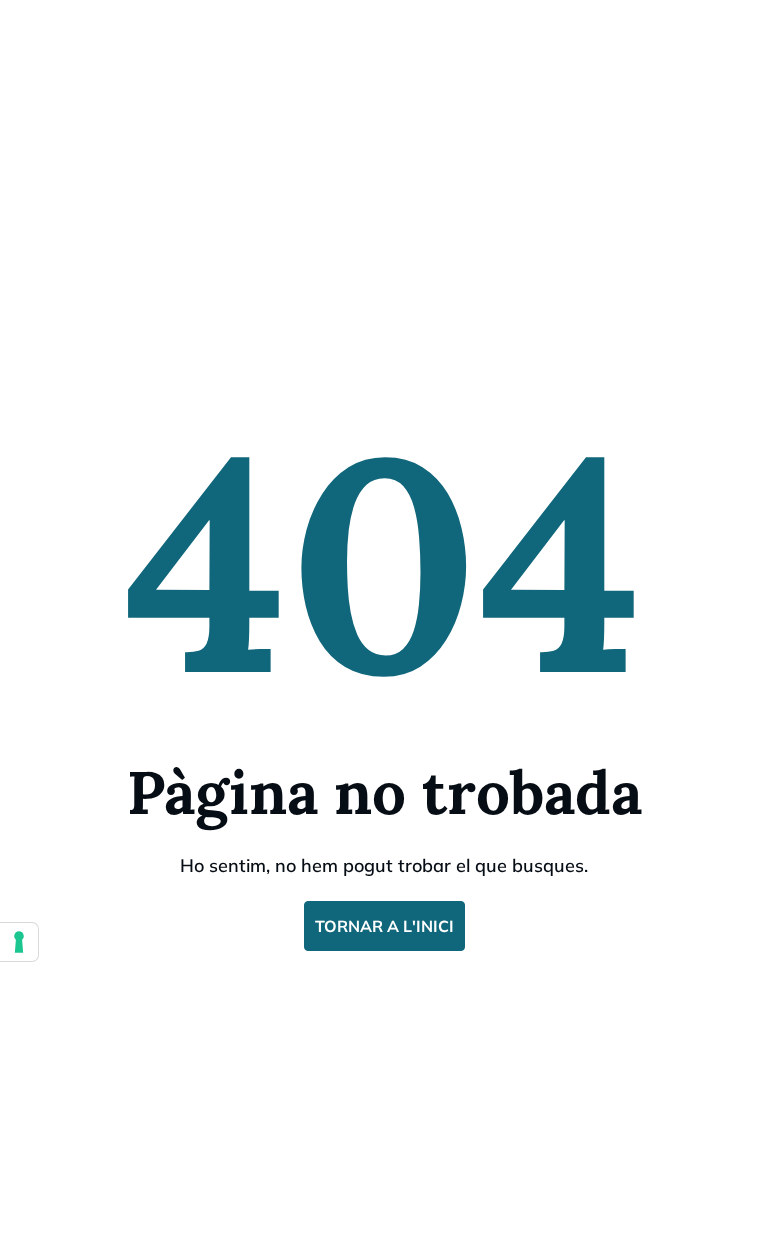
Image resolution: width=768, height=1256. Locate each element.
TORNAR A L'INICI (384, 926)
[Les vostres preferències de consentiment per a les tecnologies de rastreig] (19, 942)
